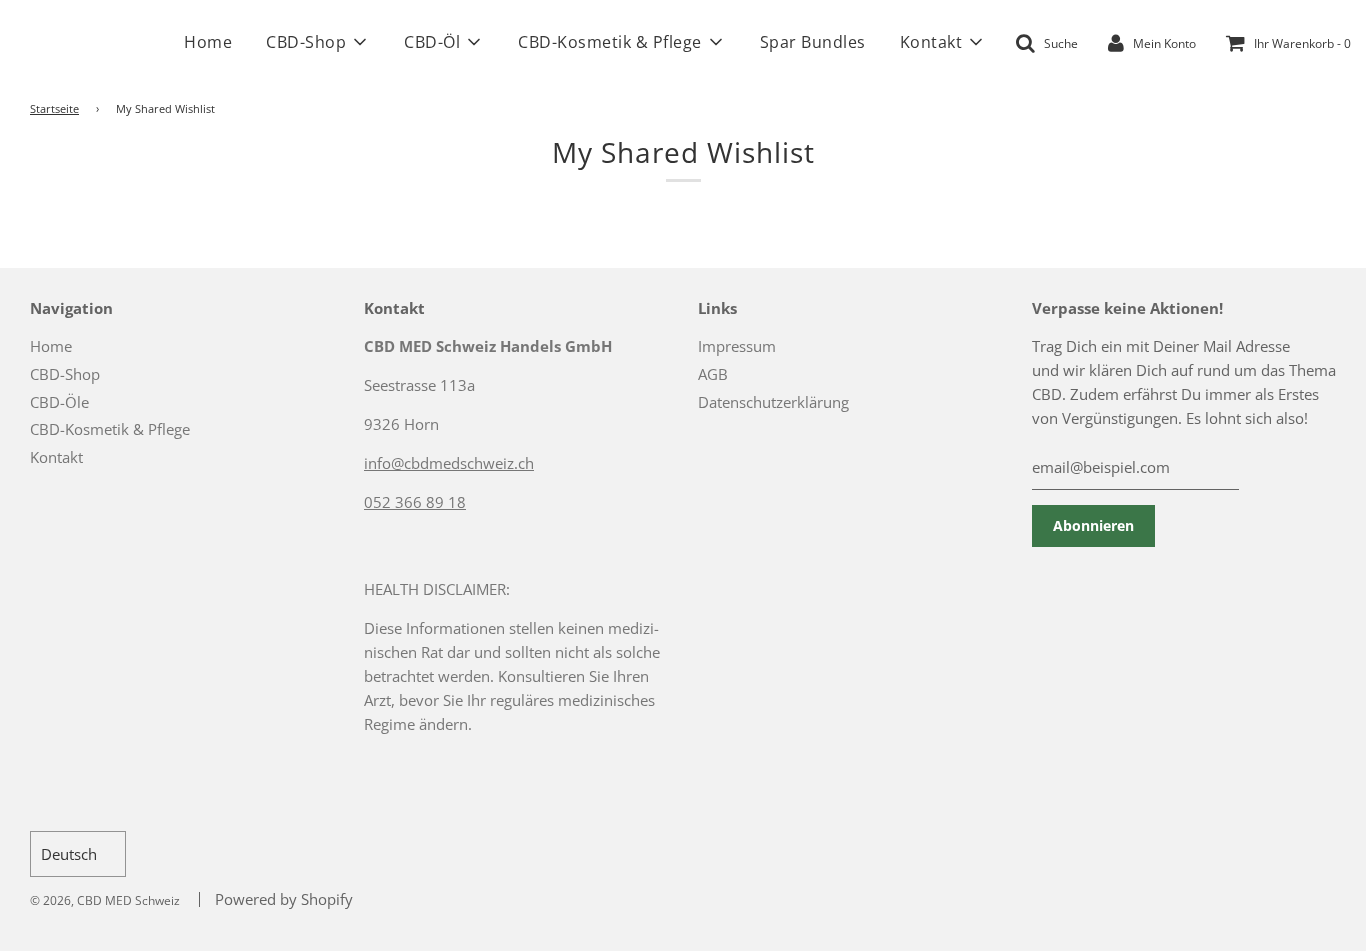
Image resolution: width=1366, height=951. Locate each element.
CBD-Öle (59, 402)
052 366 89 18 (415, 502)
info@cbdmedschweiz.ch (449, 463)
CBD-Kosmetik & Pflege (110, 429)
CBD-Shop (65, 374)
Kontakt (56, 457)
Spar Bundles (813, 42)
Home (208, 42)
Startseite (54, 108)
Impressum (737, 346)
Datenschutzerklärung (773, 402)
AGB (713, 374)
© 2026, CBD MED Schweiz (105, 900)
